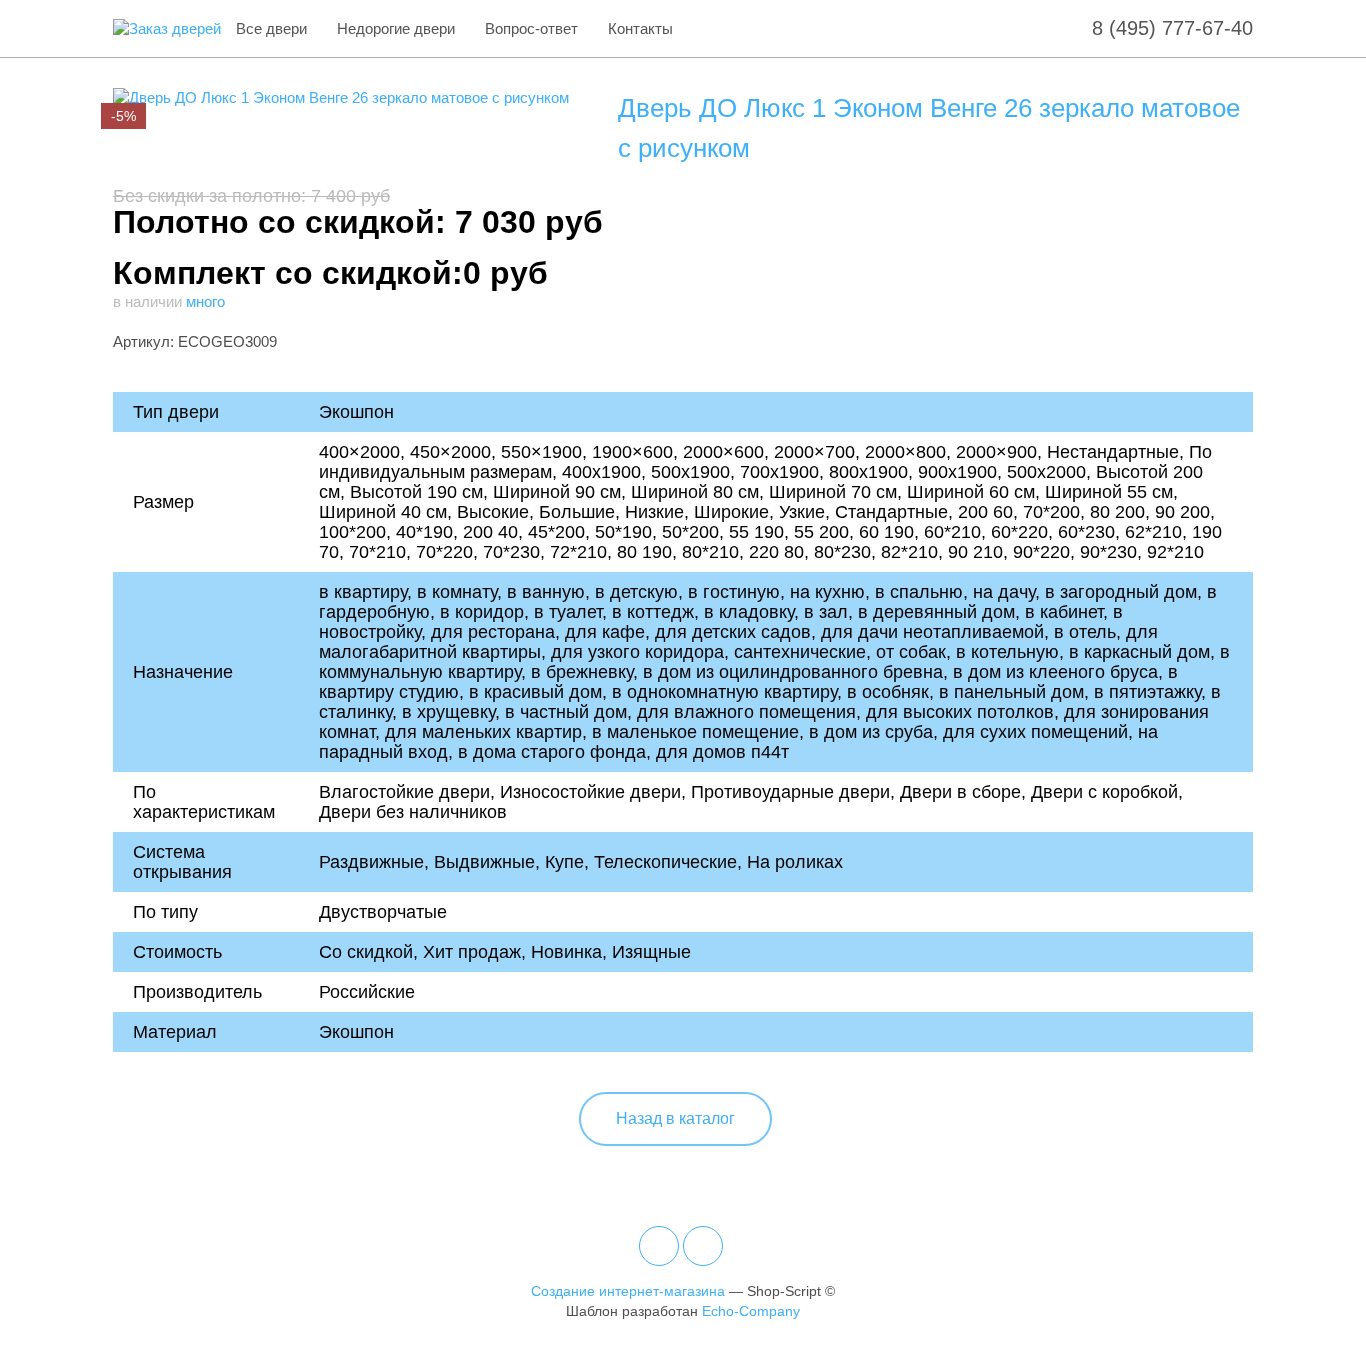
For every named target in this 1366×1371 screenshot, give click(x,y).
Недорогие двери (396, 28)
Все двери (271, 28)
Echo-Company (751, 1311)
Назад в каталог (675, 1118)
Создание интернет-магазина (628, 1291)
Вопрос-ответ (531, 28)
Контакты (640, 28)
